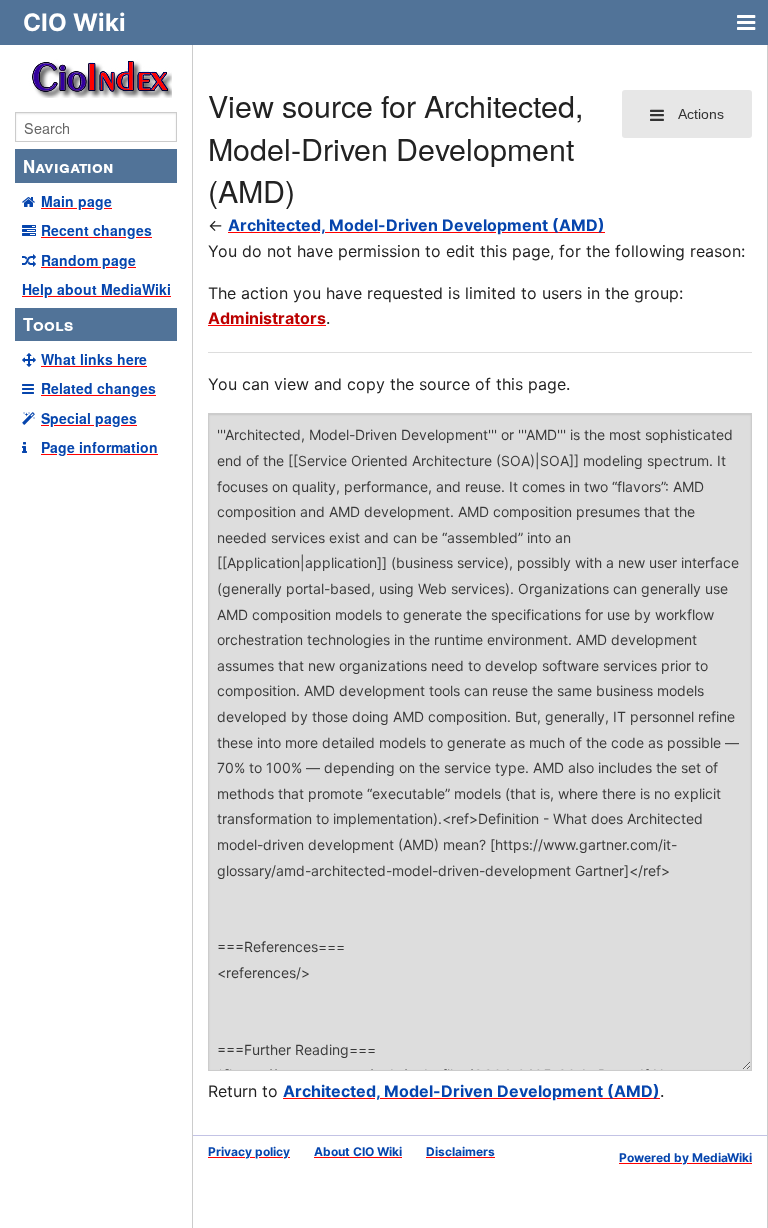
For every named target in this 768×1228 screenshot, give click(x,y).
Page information (99, 447)
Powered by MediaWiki (685, 1157)
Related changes (98, 388)
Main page (76, 201)
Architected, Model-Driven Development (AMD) (416, 225)
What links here (94, 359)
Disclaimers (460, 1151)
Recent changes (96, 230)
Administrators (267, 318)
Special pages (89, 418)
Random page (88, 260)
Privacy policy (249, 1151)
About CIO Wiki (358, 1151)
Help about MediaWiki (96, 289)
